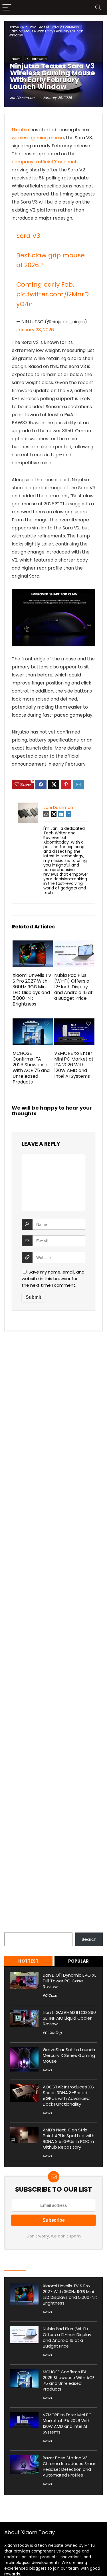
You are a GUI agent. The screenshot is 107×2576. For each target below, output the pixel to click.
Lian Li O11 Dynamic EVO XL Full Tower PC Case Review (69, 1981)
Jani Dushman (22, 98)
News (16, 59)
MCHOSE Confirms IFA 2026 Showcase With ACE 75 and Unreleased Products (31, 1068)
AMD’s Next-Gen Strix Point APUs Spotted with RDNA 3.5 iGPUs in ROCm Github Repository (69, 2138)
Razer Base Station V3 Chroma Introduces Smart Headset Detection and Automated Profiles (70, 2467)
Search (12, 1929)
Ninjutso (20, 130)
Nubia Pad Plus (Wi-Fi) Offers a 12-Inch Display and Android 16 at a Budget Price (73, 987)
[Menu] (7, 8)
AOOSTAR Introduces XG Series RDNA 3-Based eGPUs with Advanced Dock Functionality (68, 2095)
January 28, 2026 (35, 330)
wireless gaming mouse (38, 138)
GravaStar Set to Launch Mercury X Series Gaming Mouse (69, 2055)
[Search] (98, 8)
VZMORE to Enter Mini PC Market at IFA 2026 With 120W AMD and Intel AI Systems (74, 1065)
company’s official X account (44, 162)
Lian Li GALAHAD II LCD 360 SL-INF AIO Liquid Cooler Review (69, 2018)
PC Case (50, 1995)
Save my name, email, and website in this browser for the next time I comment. (53, 1279)
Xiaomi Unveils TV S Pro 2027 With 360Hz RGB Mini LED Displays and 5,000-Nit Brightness (32, 990)
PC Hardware (36, 59)
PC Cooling (52, 2033)
